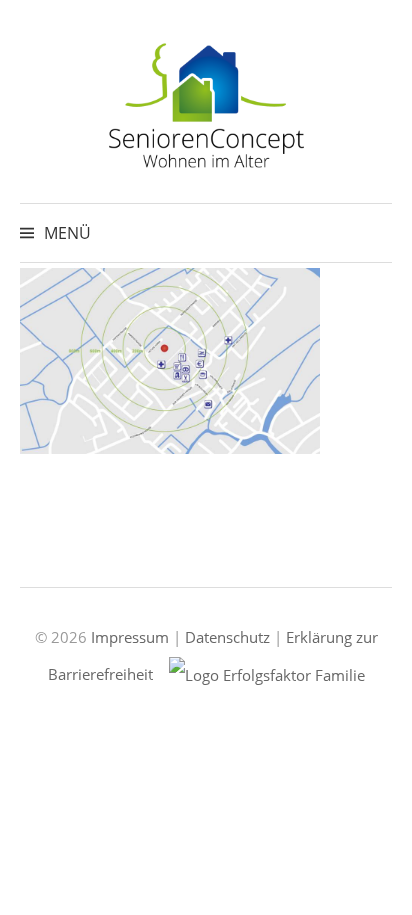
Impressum (130, 637)
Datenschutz (227, 637)
